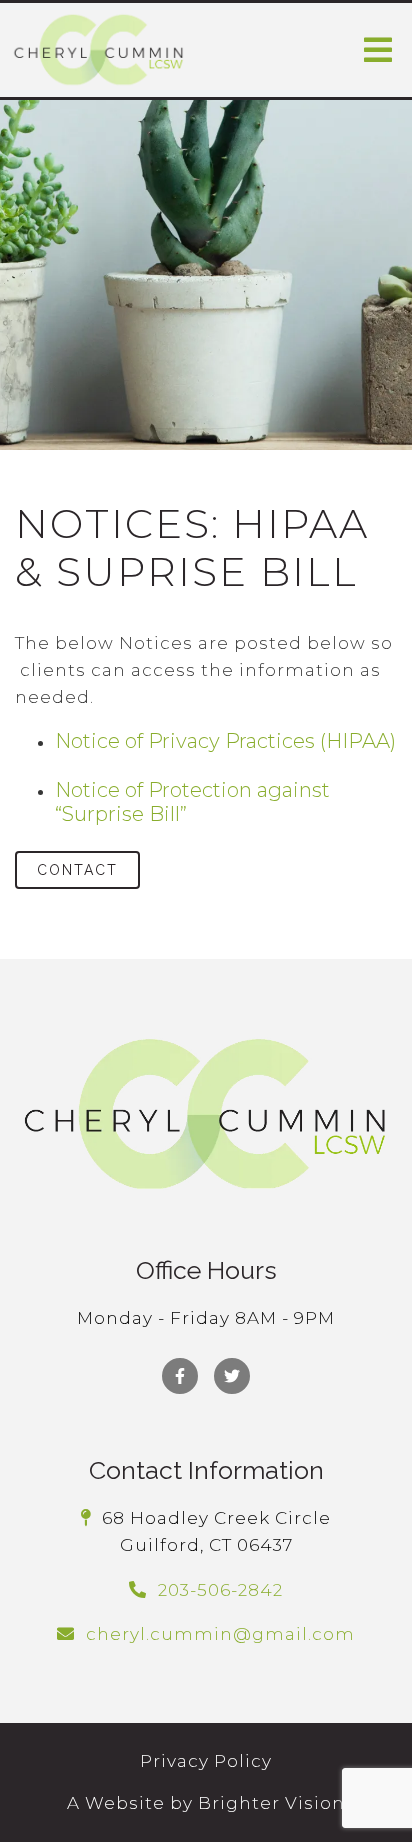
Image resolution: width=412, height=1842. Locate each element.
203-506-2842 (220, 1590)
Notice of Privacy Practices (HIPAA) (225, 741)
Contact (77, 870)
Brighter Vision (271, 1803)
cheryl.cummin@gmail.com (220, 1634)
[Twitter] (232, 1376)
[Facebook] (180, 1376)
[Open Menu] (378, 50)
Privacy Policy (206, 1761)
